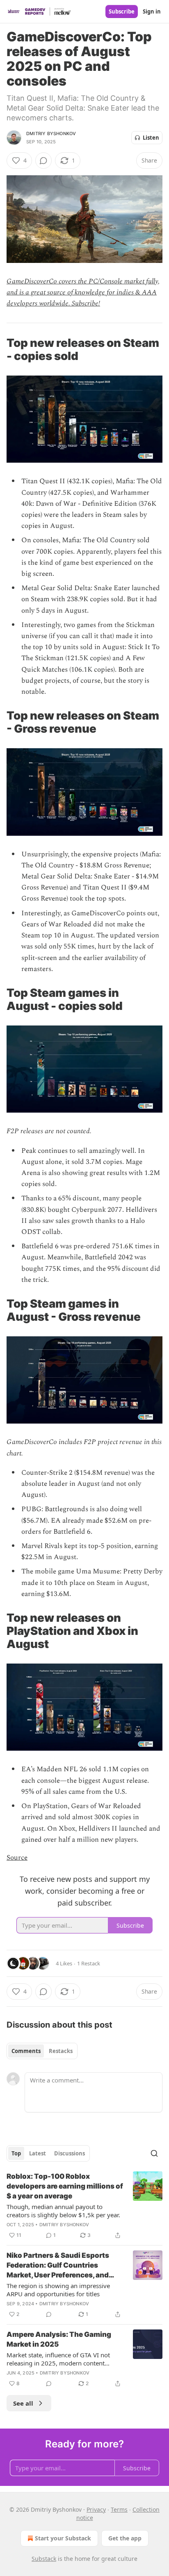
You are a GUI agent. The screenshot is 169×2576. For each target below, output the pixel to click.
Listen (151, 138)
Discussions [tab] (70, 2153)
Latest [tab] (38, 2153)
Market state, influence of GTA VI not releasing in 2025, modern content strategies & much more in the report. (60, 2359)
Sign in (152, 11)
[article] (84, 2206)
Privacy (96, 2509)
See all (23, 2403)
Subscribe (122, 11)
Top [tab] (16, 2153)
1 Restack (89, 1963)
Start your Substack (63, 2538)
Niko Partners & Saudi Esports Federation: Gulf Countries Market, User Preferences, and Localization (58, 2266)
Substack (44, 2559)
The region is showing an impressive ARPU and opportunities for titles (58, 2290)
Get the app (125, 2538)
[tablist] (42, 2051)
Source (17, 1858)
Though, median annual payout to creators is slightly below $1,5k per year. (63, 2211)
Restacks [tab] (61, 2051)
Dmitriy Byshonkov (51, 134)
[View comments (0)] (43, 161)
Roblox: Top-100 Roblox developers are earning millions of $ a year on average (65, 2186)
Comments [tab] (26, 2051)
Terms (119, 2509)
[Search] (154, 2153)
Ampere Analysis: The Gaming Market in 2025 (59, 2339)
